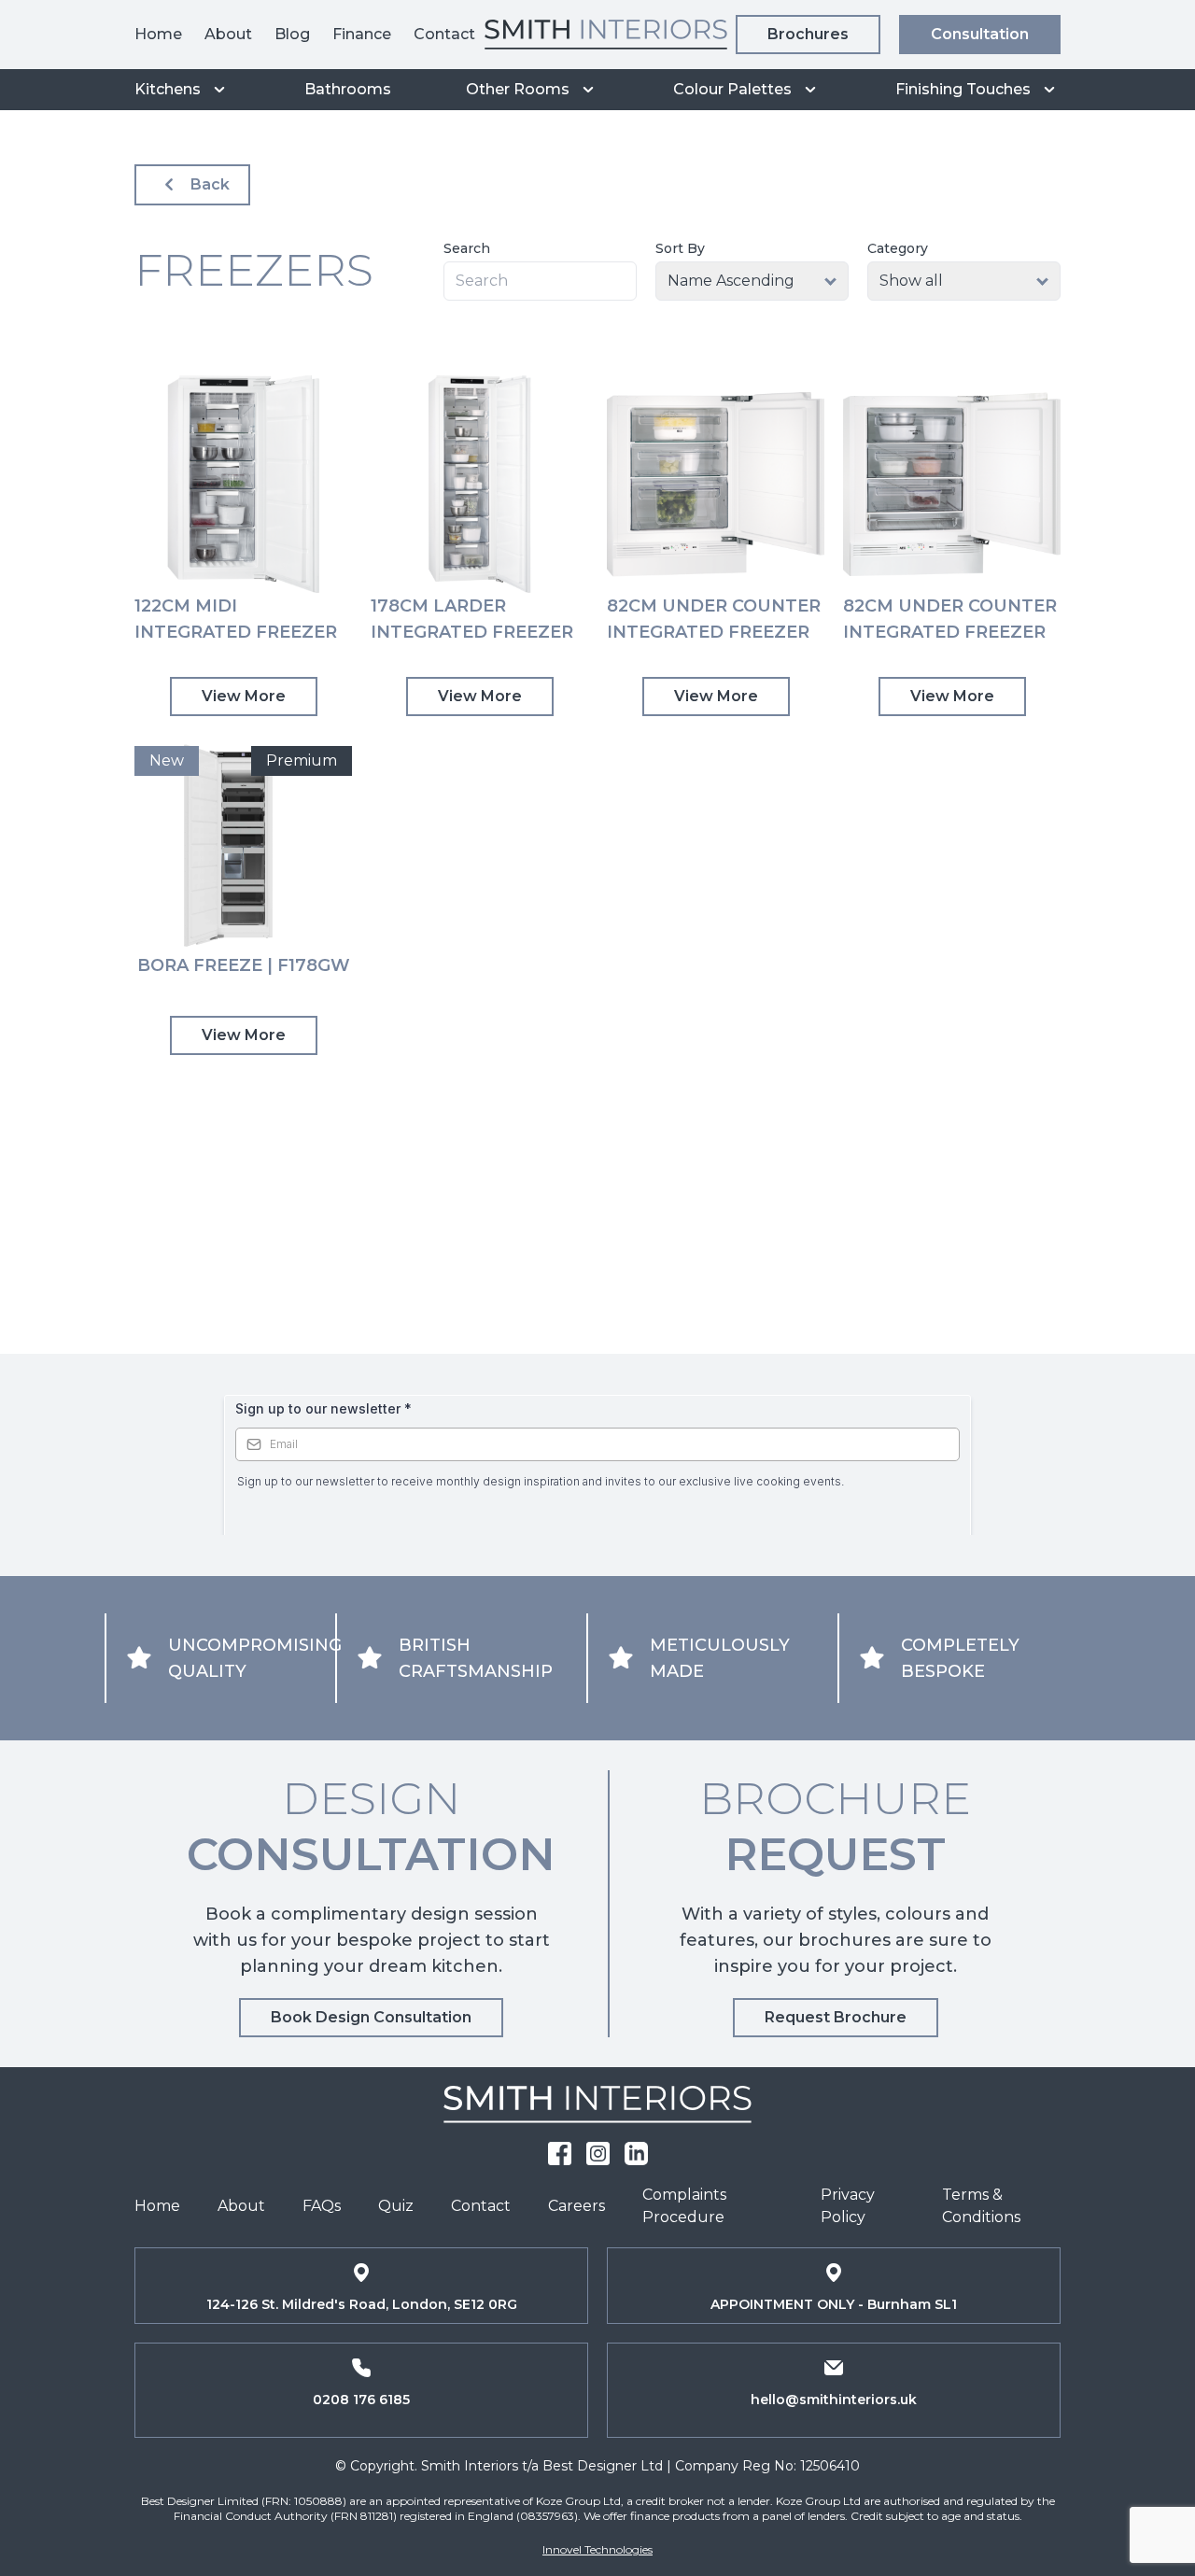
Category (898, 248)
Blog (292, 34)
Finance (362, 34)
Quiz (396, 2206)
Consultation (980, 34)
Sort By (680, 248)
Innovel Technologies (597, 2549)
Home (158, 34)
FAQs (322, 2206)
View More (244, 696)
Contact (444, 34)
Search (467, 248)
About (228, 34)
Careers (576, 2206)
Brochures (808, 34)
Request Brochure (836, 2017)
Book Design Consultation (371, 2017)
